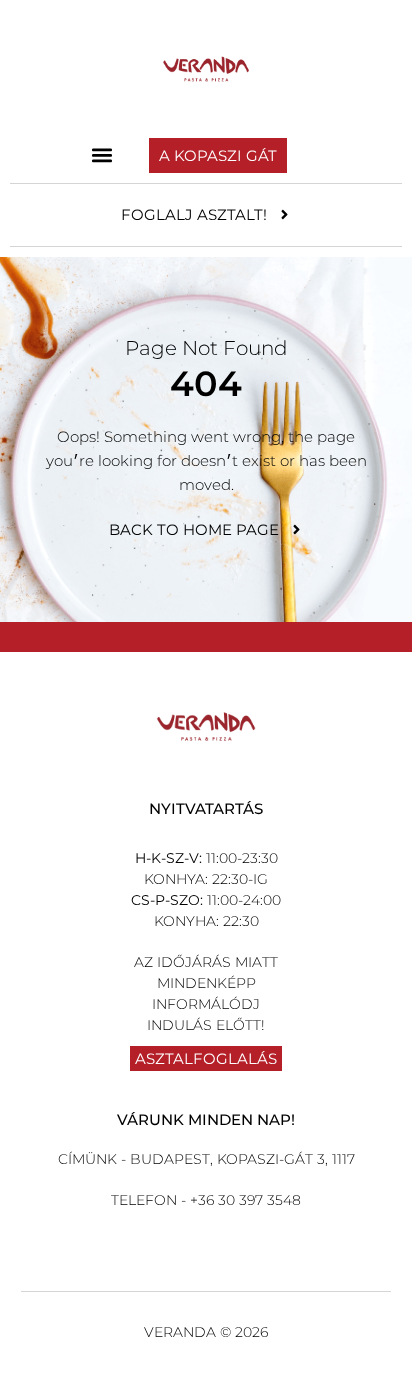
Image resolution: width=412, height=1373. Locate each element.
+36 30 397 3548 (243, 1200)
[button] (102, 155)
